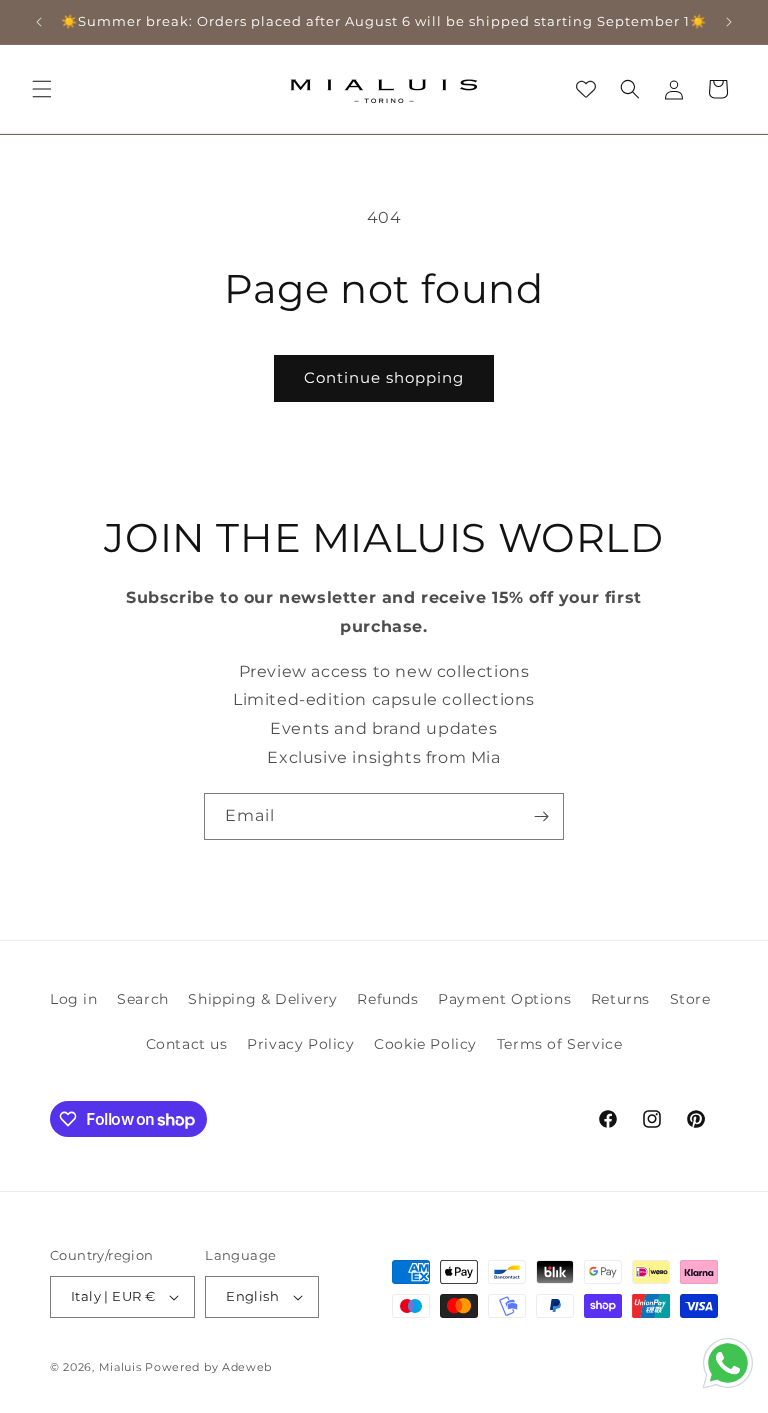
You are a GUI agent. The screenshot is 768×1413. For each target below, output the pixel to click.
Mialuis (120, 1367)
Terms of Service (560, 1044)
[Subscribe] (541, 816)
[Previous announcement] (39, 22)
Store (690, 999)
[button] (42, 89)
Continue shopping (384, 377)
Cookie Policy (425, 1044)
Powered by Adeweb (208, 1367)
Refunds (387, 999)
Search (143, 999)
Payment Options (504, 999)
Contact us (187, 1044)
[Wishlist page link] (586, 89)
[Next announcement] (729, 22)
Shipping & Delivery (262, 999)
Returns (620, 999)
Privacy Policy (300, 1044)
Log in (74, 999)
